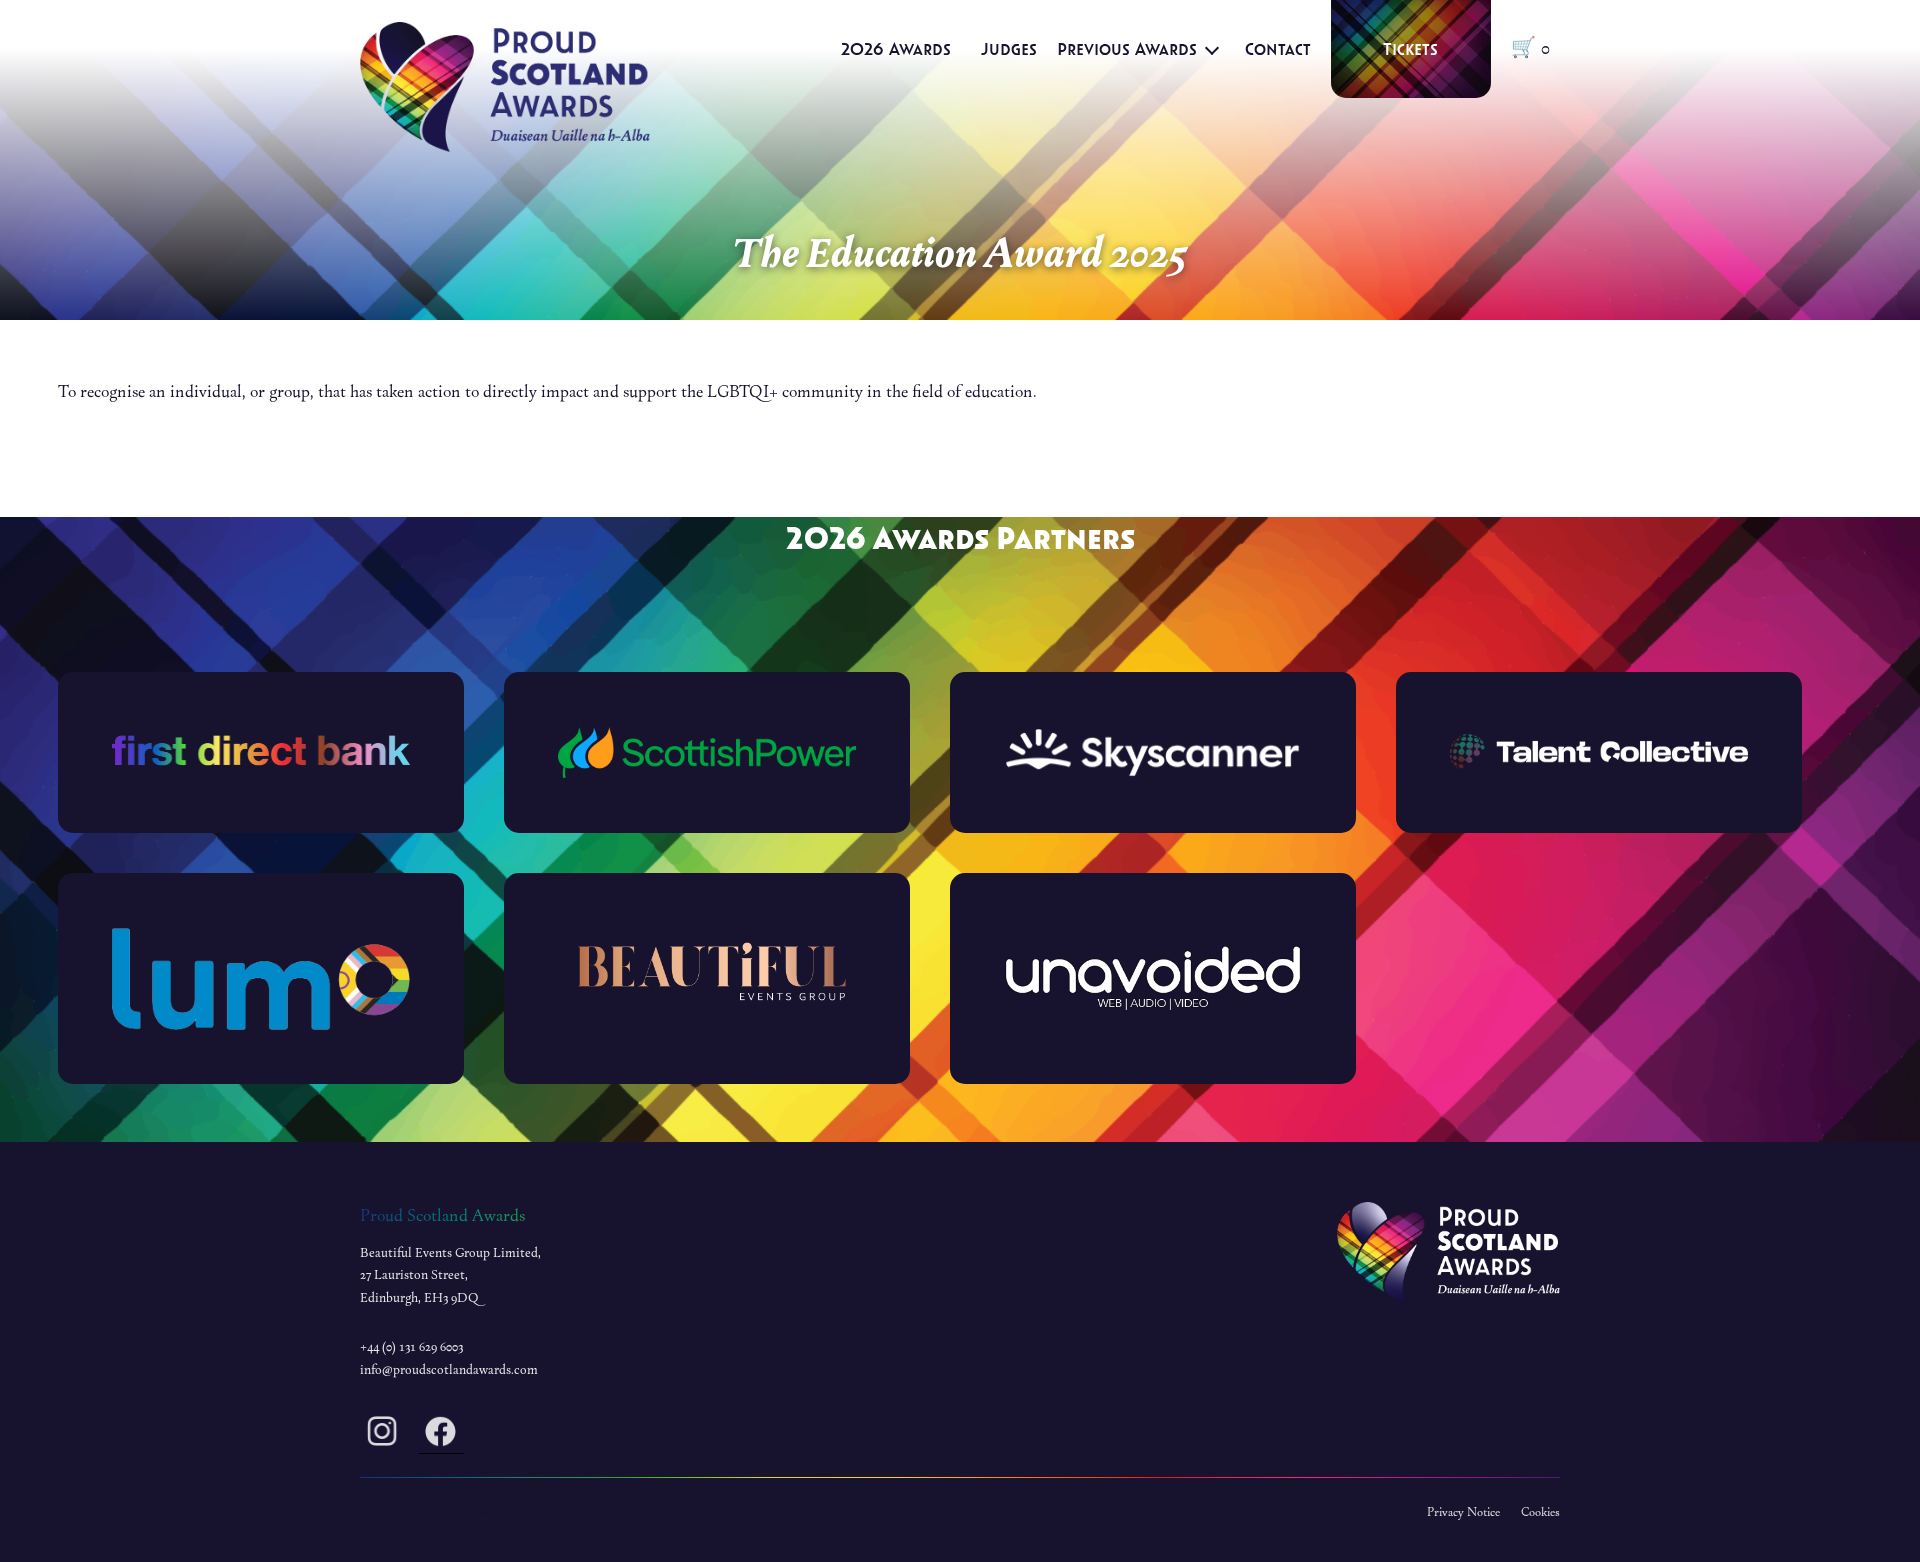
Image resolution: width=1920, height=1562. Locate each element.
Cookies (1540, 1512)
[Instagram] (382, 1435)
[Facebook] (441, 1435)
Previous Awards (1127, 48)
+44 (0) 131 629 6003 (411, 1347)
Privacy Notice (1463, 1512)
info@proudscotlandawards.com (449, 1370)
